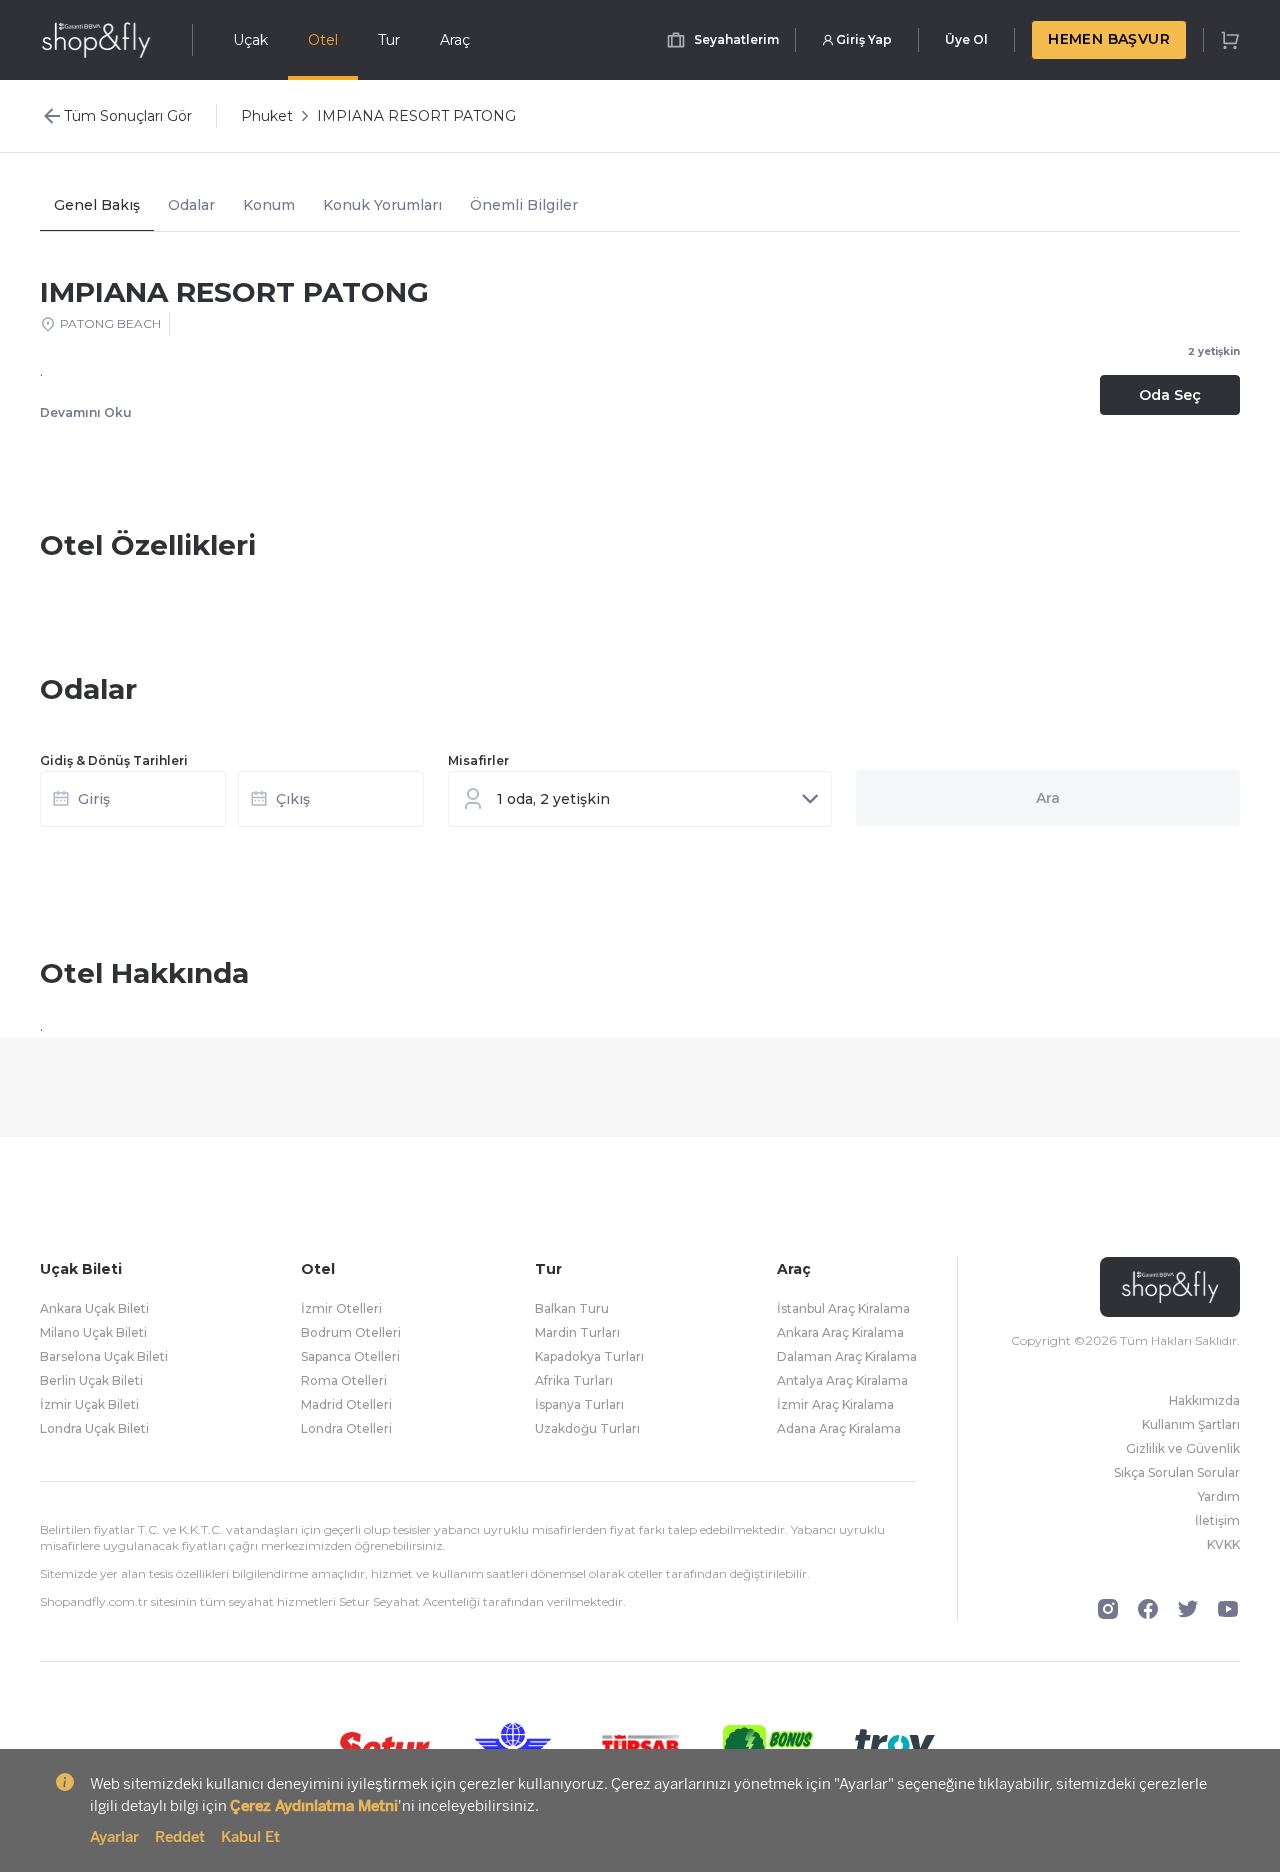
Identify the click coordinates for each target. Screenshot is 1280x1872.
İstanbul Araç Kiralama (843, 1308)
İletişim (1217, 1520)
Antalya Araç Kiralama (842, 1380)
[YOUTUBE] (1228, 1609)
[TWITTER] (1188, 1609)
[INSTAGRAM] (1108, 1609)
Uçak (250, 40)
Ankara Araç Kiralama (840, 1332)
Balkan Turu (572, 1308)
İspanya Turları (579, 1404)
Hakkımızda (1204, 1400)
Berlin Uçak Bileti (91, 1380)
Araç (455, 40)
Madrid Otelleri (346, 1404)
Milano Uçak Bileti (93, 1332)
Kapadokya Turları (589, 1356)
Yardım (1219, 1496)
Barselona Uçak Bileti (104, 1356)
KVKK (1223, 1544)
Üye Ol (966, 39)
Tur (389, 40)
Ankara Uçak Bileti (94, 1308)
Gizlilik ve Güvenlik (1183, 1448)
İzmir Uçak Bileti (89, 1404)
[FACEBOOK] (1148, 1609)
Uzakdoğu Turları (587, 1428)
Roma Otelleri (344, 1380)
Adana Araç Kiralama (839, 1428)
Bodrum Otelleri (351, 1332)
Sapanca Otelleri (350, 1356)
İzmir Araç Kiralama (835, 1404)
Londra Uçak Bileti (94, 1428)
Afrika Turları (574, 1380)
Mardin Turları (577, 1332)
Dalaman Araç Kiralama (847, 1356)
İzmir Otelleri (341, 1308)
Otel (323, 40)
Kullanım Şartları (1191, 1424)
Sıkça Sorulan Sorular (1177, 1472)
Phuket (267, 116)
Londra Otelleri (346, 1428)
